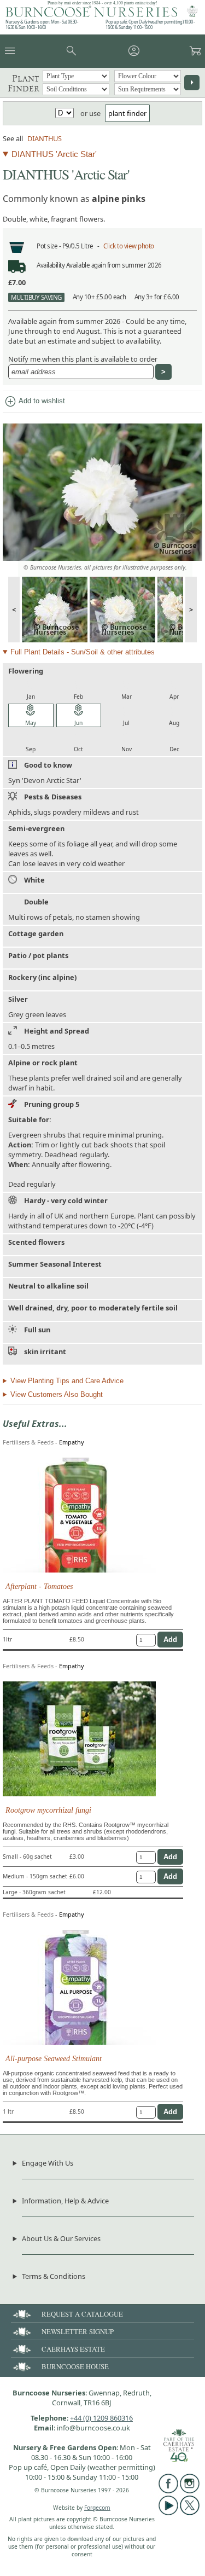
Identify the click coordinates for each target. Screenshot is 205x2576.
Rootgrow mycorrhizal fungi (48, 1810)
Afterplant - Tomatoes (39, 1586)
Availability (51, 265)
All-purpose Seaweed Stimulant (54, 2058)
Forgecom (97, 2508)
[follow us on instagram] (190, 2491)
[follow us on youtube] (168, 2513)
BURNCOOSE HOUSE (75, 2366)
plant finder (127, 113)
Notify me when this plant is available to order (83, 359)
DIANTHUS (45, 138)
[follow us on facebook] (168, 2491)
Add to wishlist (34, 402)
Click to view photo (129, 246)
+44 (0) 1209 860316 (101, 2418)
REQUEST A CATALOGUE (82, 2314)
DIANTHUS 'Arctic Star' (54, 154)
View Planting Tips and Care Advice (67, 1381)
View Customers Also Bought (57, 1394)
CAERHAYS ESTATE (73, 2349)
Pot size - (49, 246)
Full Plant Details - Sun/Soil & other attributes (83, 652)
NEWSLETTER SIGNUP (78, 2331)
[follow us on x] (190, 2513)
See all (13, 138)
